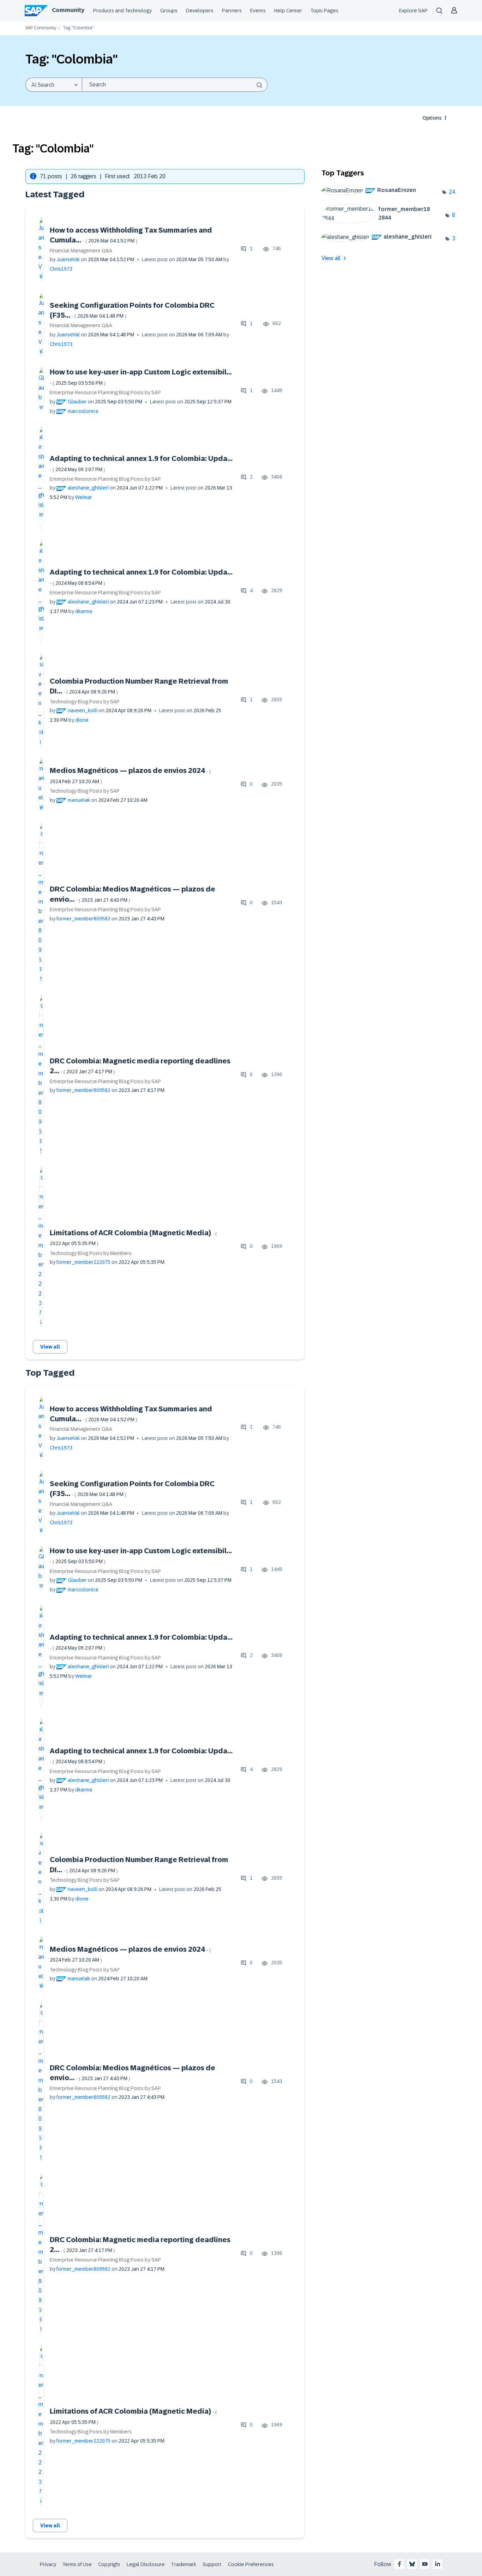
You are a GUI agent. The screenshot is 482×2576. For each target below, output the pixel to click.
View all (50, 1347)
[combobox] (175, 85)
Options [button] (432, 118)
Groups (169, 11)
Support (212, 2564)
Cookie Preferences (251, 2564)
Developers (200, 11)
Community (68, 10)
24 (452, 192)
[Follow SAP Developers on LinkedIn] (438, 2564)
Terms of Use (77, 2564)
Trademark (184, 2564)
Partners (232, 11)
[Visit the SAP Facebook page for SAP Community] (399, 2564)
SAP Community (41, 28)
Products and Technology (122, 11)
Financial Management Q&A (81, 251)
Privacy (48, 2564)
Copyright (109, 2564)
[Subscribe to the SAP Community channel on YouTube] (425, 2564)
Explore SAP (413, 11)
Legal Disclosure (146, 2564)
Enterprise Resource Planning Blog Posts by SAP (105, 392)
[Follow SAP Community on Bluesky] (412, 2564)
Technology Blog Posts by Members (91, 1253)
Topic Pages (324, 11)
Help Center (288, 11)
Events (258, 11)
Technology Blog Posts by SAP (85, 702)
